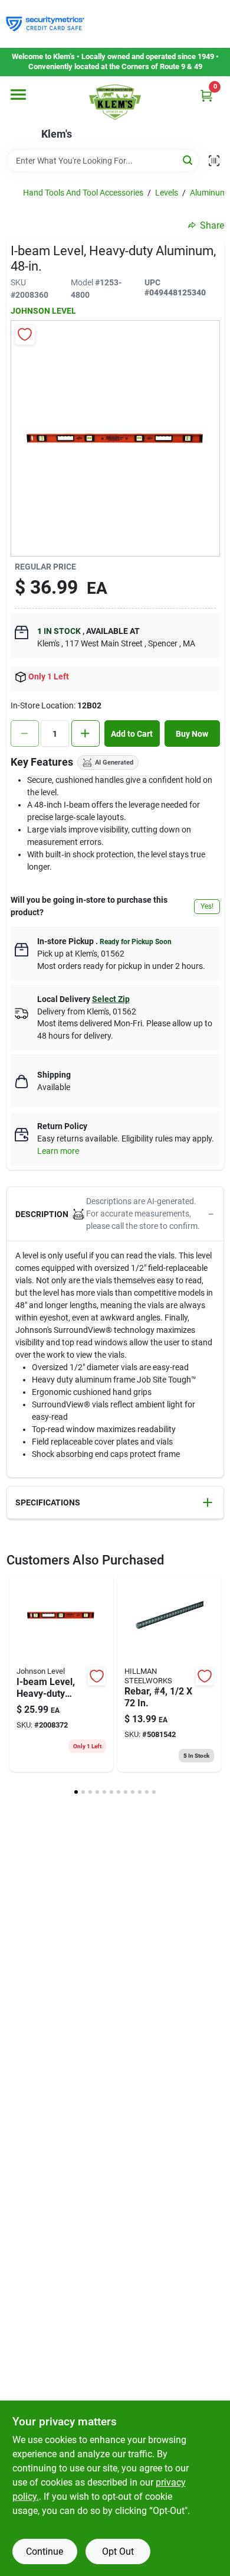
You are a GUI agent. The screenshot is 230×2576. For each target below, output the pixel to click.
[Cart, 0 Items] (206, 95)
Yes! (207, 906)
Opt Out (118, 2551)
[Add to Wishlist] (25, 335)
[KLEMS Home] (115, 102)
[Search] (188, 160)
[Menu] (18, 95)
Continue (45, 2551)
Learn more (58, 1151)
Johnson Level (43, 311)
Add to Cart (132, 734)
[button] (115, 1214)
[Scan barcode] (214, 161)
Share (212, 225)
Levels (167, 193)
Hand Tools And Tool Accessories (83, 193)
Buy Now (192, 734)
